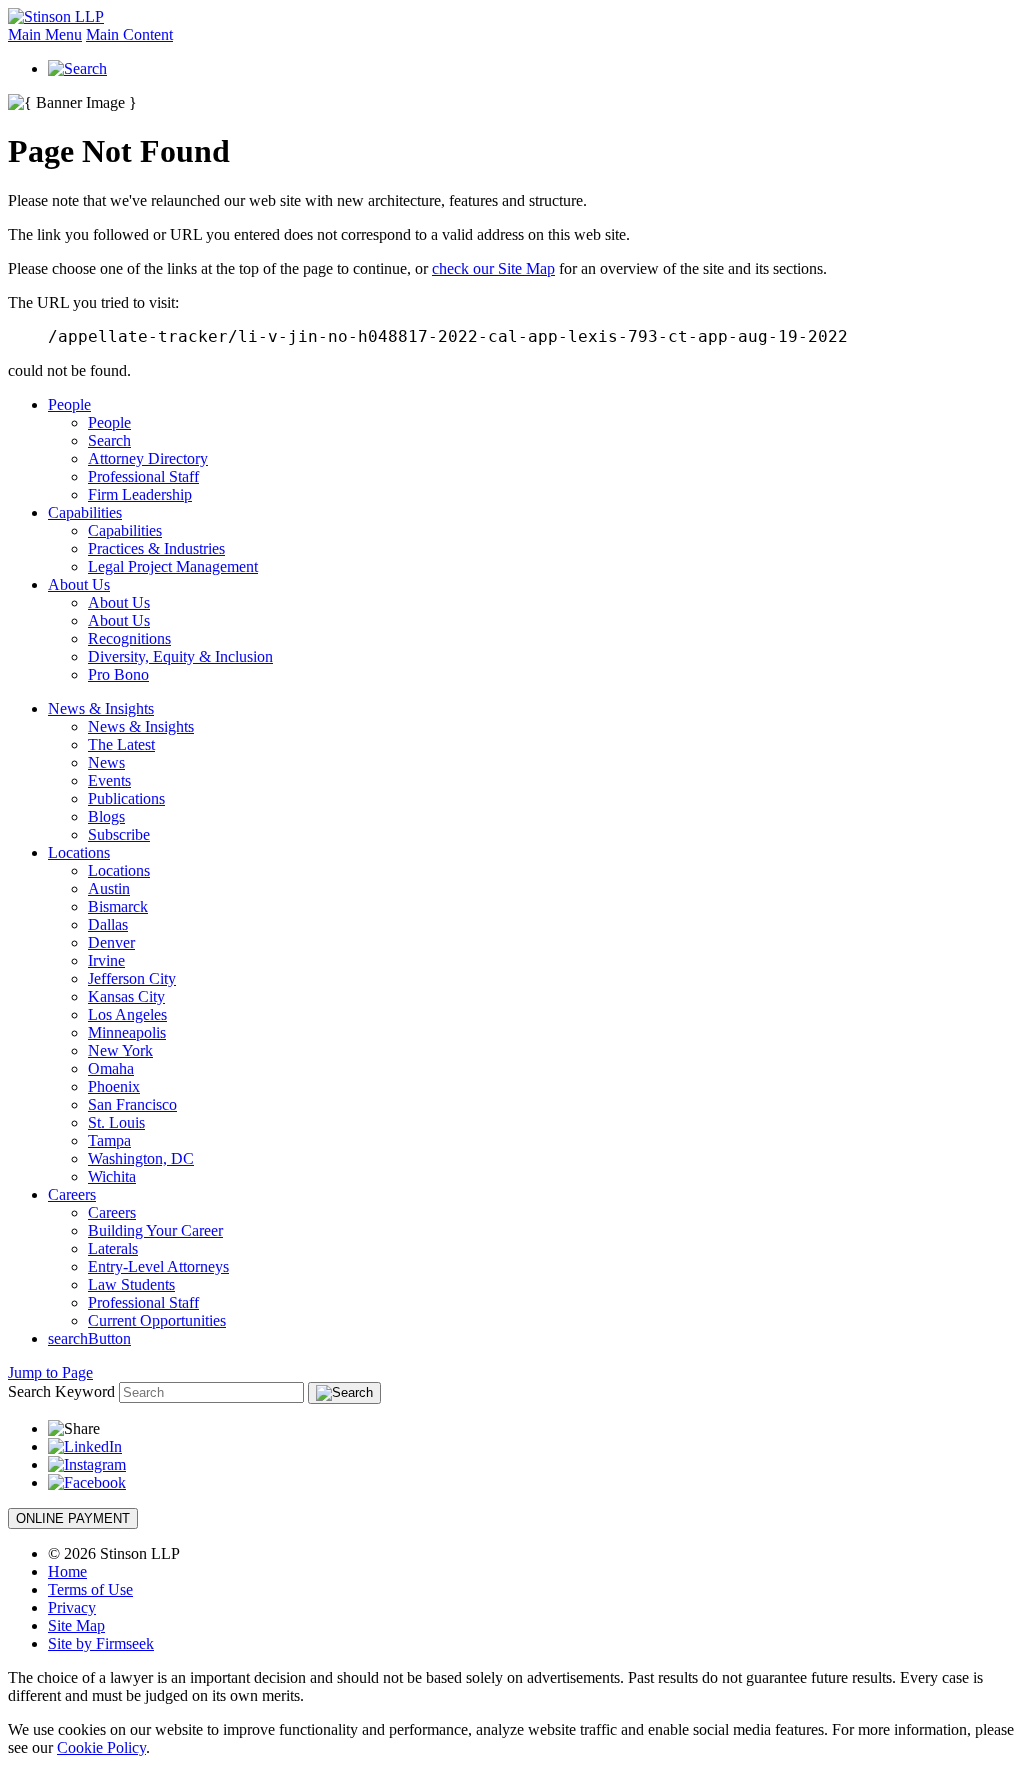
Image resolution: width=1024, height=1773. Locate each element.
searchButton (89, 1338)
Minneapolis (127, 1032)
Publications (126, 798)
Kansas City (126, 996)
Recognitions (129, 638)
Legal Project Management (173, 566)
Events (109, 780)
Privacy (72, 1607)
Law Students (131, 1284)
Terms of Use (90, 1589)
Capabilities (85, 512)
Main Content (129, 34)
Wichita (112, 1176)
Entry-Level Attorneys (158, 1266)
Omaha (111, 1068)
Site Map (76, 1625)
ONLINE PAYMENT (73, 1518)
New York (120, 1050)
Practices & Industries (156, 548)
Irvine (106, 960)
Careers (72, 1194)
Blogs (106, 816)
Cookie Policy (101, 1747)
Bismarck (118, 906)
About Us (79, 584)
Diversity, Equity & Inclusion (180, 656)
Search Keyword (61, 1391)
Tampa (109, 1140)
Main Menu (45, 34)
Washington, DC (141, 1158)
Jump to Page (50, 1372)
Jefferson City (132, 978)
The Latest (121, 744)
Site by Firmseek (101, 1643)
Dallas (108, 924)
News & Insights (101, 708)
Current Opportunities (157, 1320)
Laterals (113, 1248)
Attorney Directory (148, 458)
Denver (111, 942)
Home (67, 1571)
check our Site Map (493, 268)
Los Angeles (127, 1014)
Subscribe (119, 834)
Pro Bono (118, 674)
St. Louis (116, 1122)
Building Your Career (155, 1230)
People (69, 404)
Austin (109, 888)
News (106, 762)
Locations (79, 852)
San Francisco (132, 1104)
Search (109, 440)
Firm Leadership (140, 494)
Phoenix (114, 1086)
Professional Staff (143, 476)
